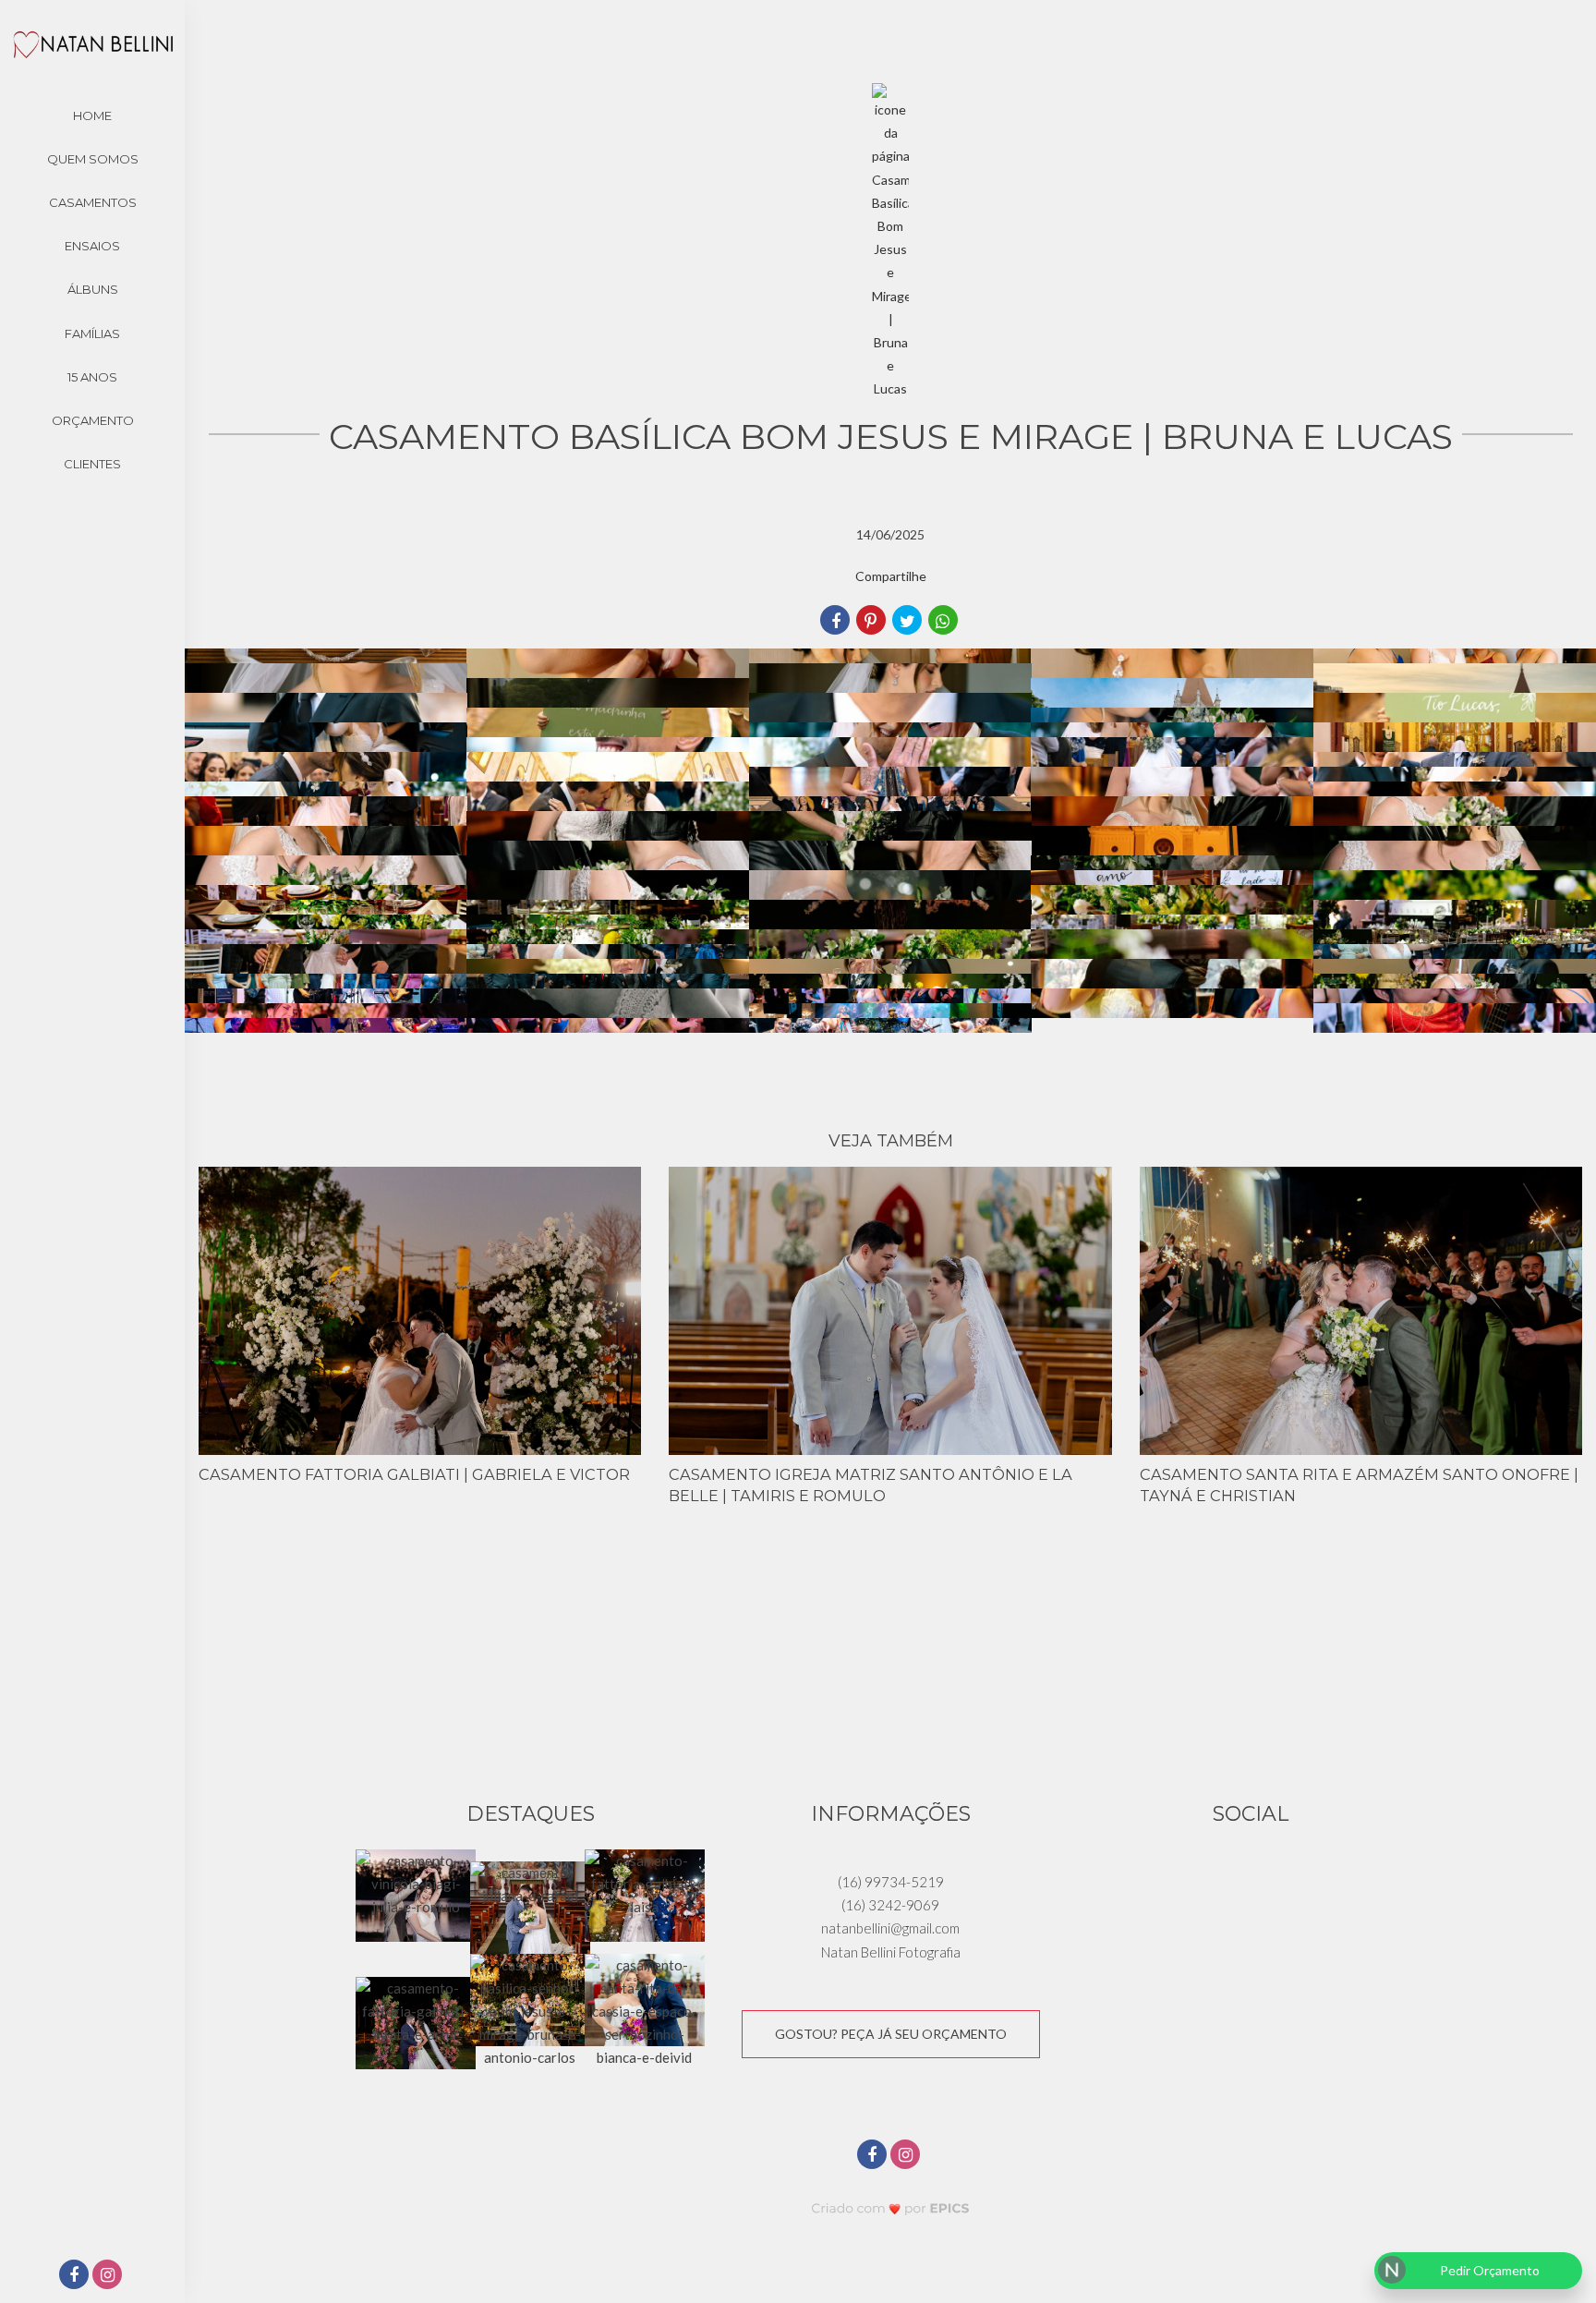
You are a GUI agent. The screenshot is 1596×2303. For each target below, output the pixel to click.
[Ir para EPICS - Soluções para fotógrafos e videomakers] (891, 2208)
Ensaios (92, 246)
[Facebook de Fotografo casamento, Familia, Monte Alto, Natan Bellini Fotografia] (874, 2152)
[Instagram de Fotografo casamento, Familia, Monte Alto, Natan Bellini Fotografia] (907, 2152)
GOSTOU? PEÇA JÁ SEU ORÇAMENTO (891, 2034)
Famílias (92, 333)
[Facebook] (76, 2276)
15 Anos (92, 377)
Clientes (92, 464)
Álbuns (93, 289)
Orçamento (93, 420)
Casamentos (93, 202)
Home (92, 115)
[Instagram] (109, 2276)
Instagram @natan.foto (890, 1670)
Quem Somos (93, 159)
